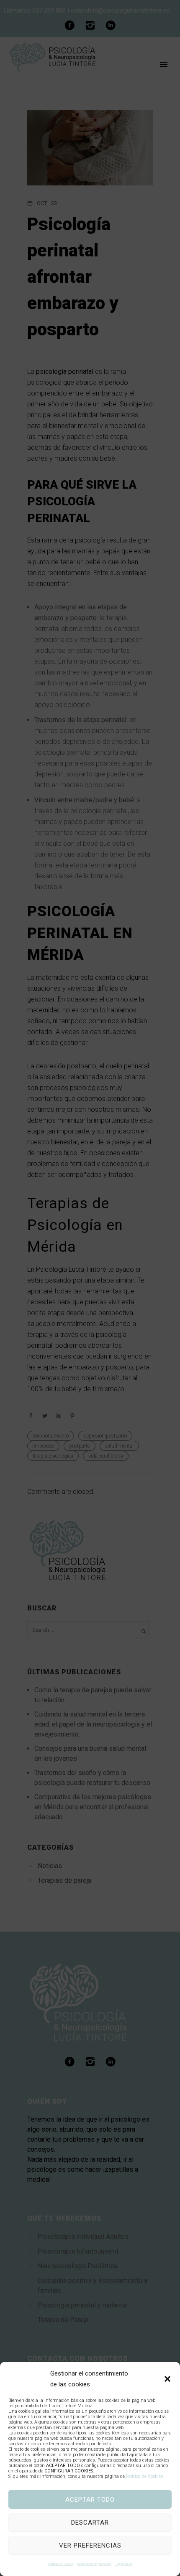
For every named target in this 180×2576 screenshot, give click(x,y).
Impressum (124, 2564)
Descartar (90, 2523)
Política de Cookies (145, 2476)
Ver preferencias (90, 2546)
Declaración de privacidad (94, 2564)
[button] (167, 2379)
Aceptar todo (90, 2500)
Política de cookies (61, 2564)
